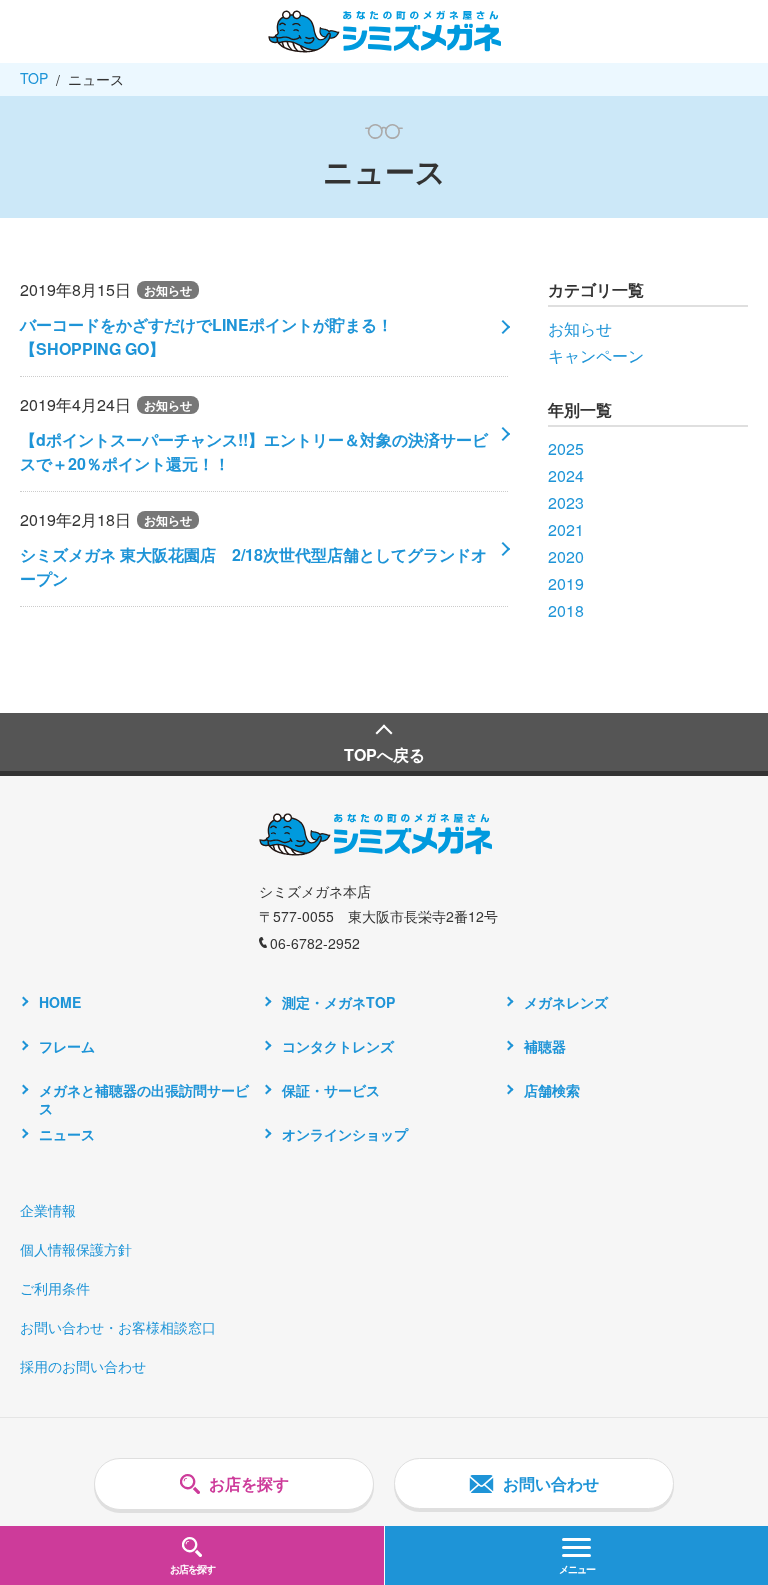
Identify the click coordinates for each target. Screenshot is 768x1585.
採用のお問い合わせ (83, 1366)
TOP (34, 78)
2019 (566, 583)
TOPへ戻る (384, 754)
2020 (566, 556)
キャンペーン (596, 355)
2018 (566, 610)
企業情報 (48, 1210)
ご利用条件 (55, 1288)
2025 (566, 448)
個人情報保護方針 (76, 1249)
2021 (566, 529)
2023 (566, 502)
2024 (566, 475)
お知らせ (580, 328)
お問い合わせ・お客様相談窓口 (118, 1327)
